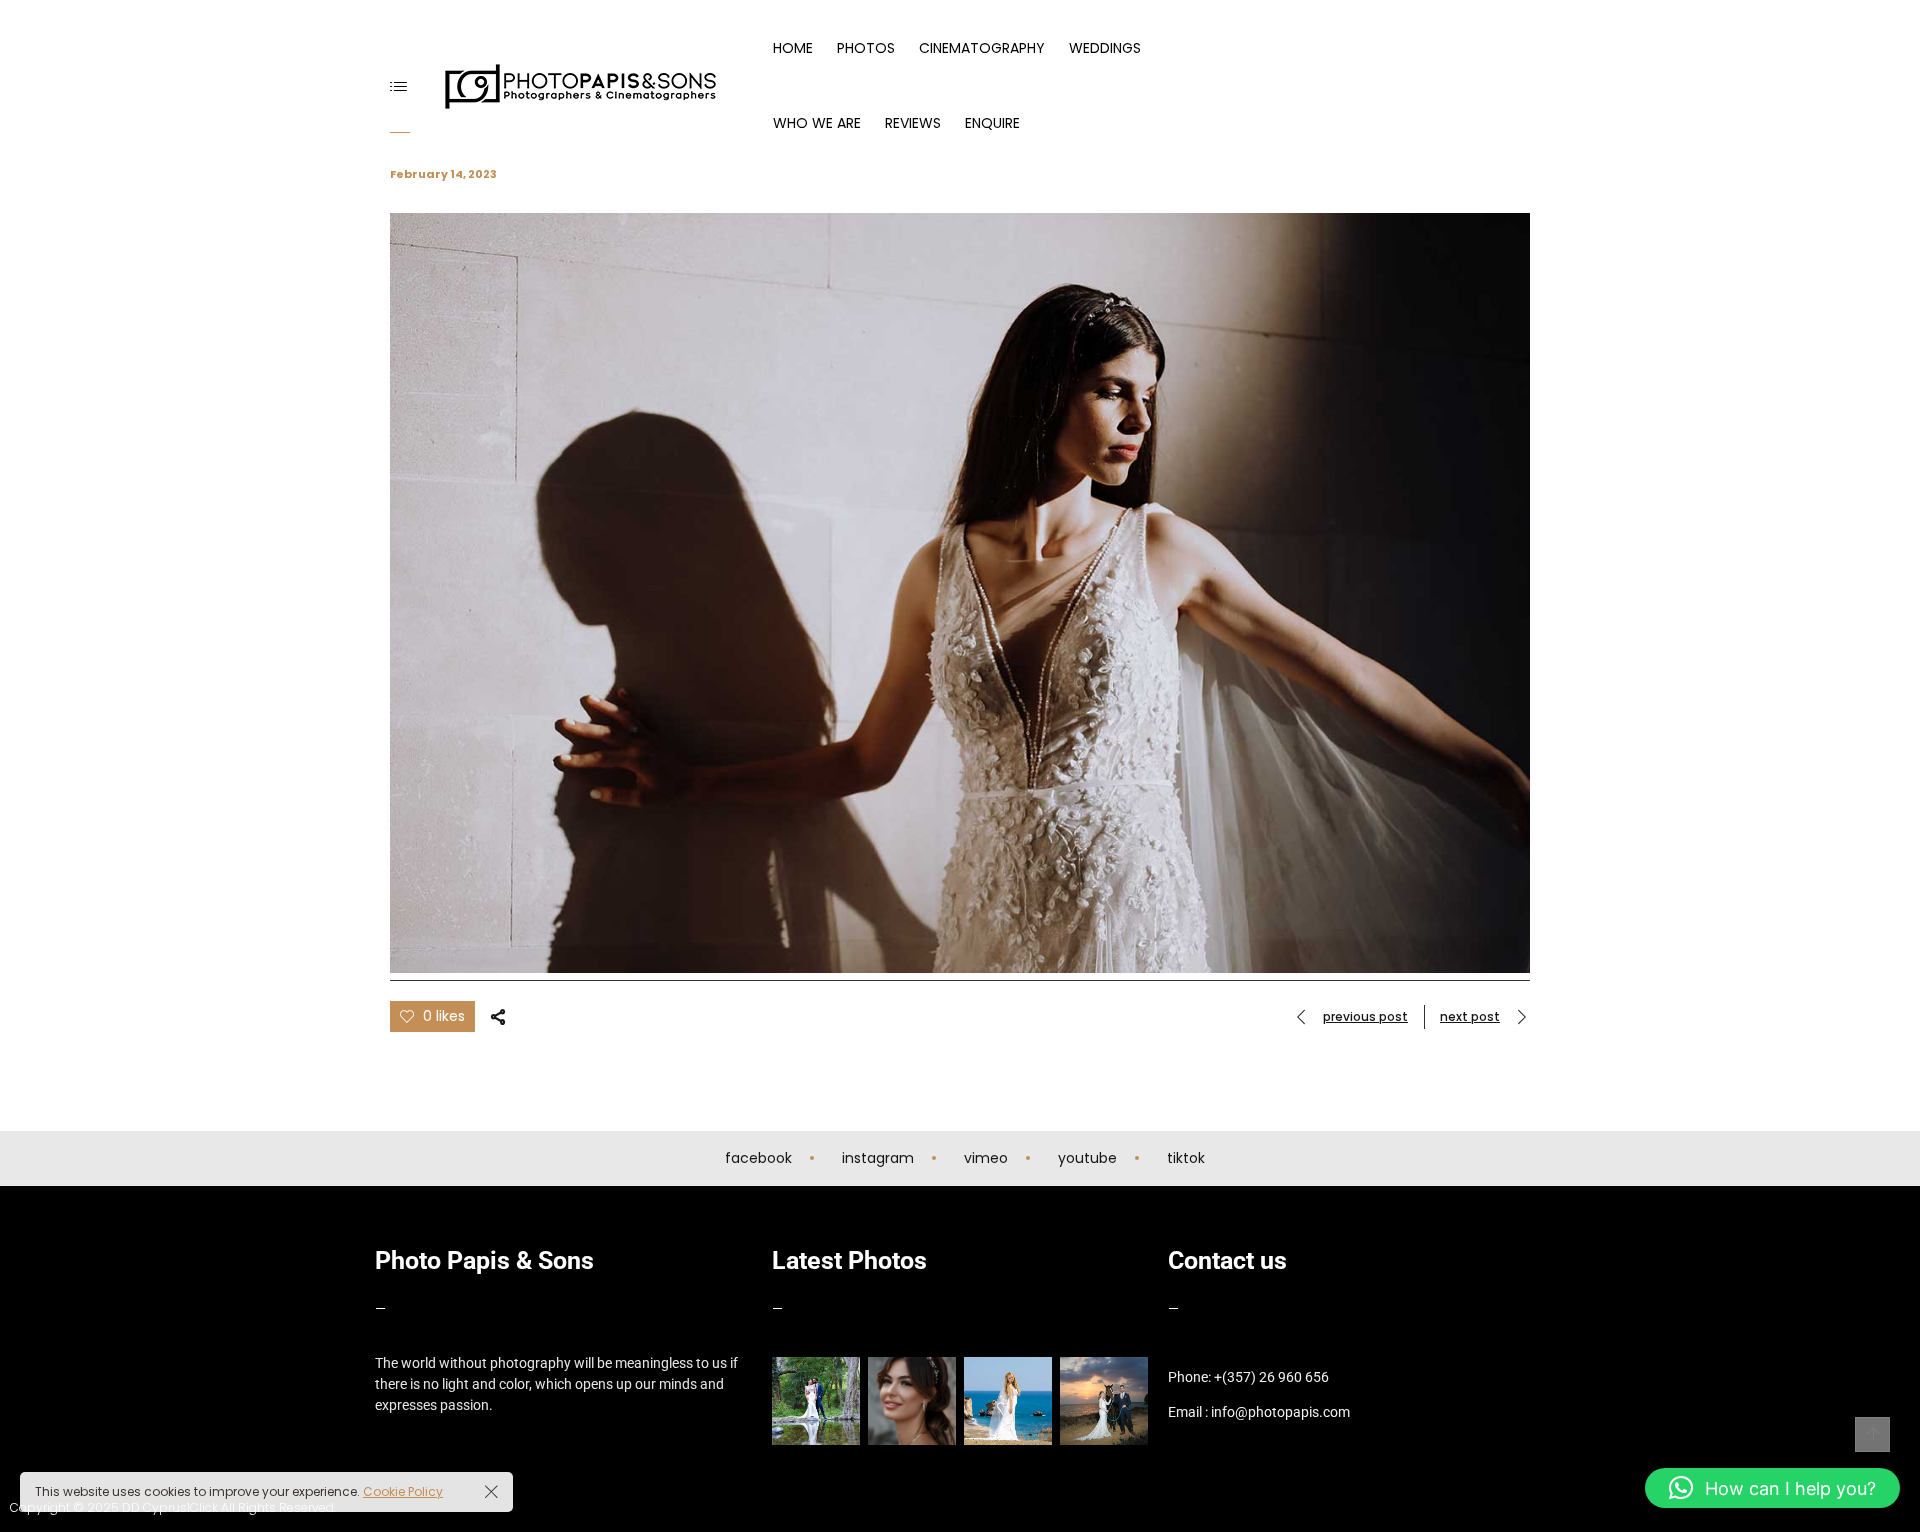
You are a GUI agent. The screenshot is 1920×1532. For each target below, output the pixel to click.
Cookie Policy (403, 1491)
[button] (1772, 1488)
